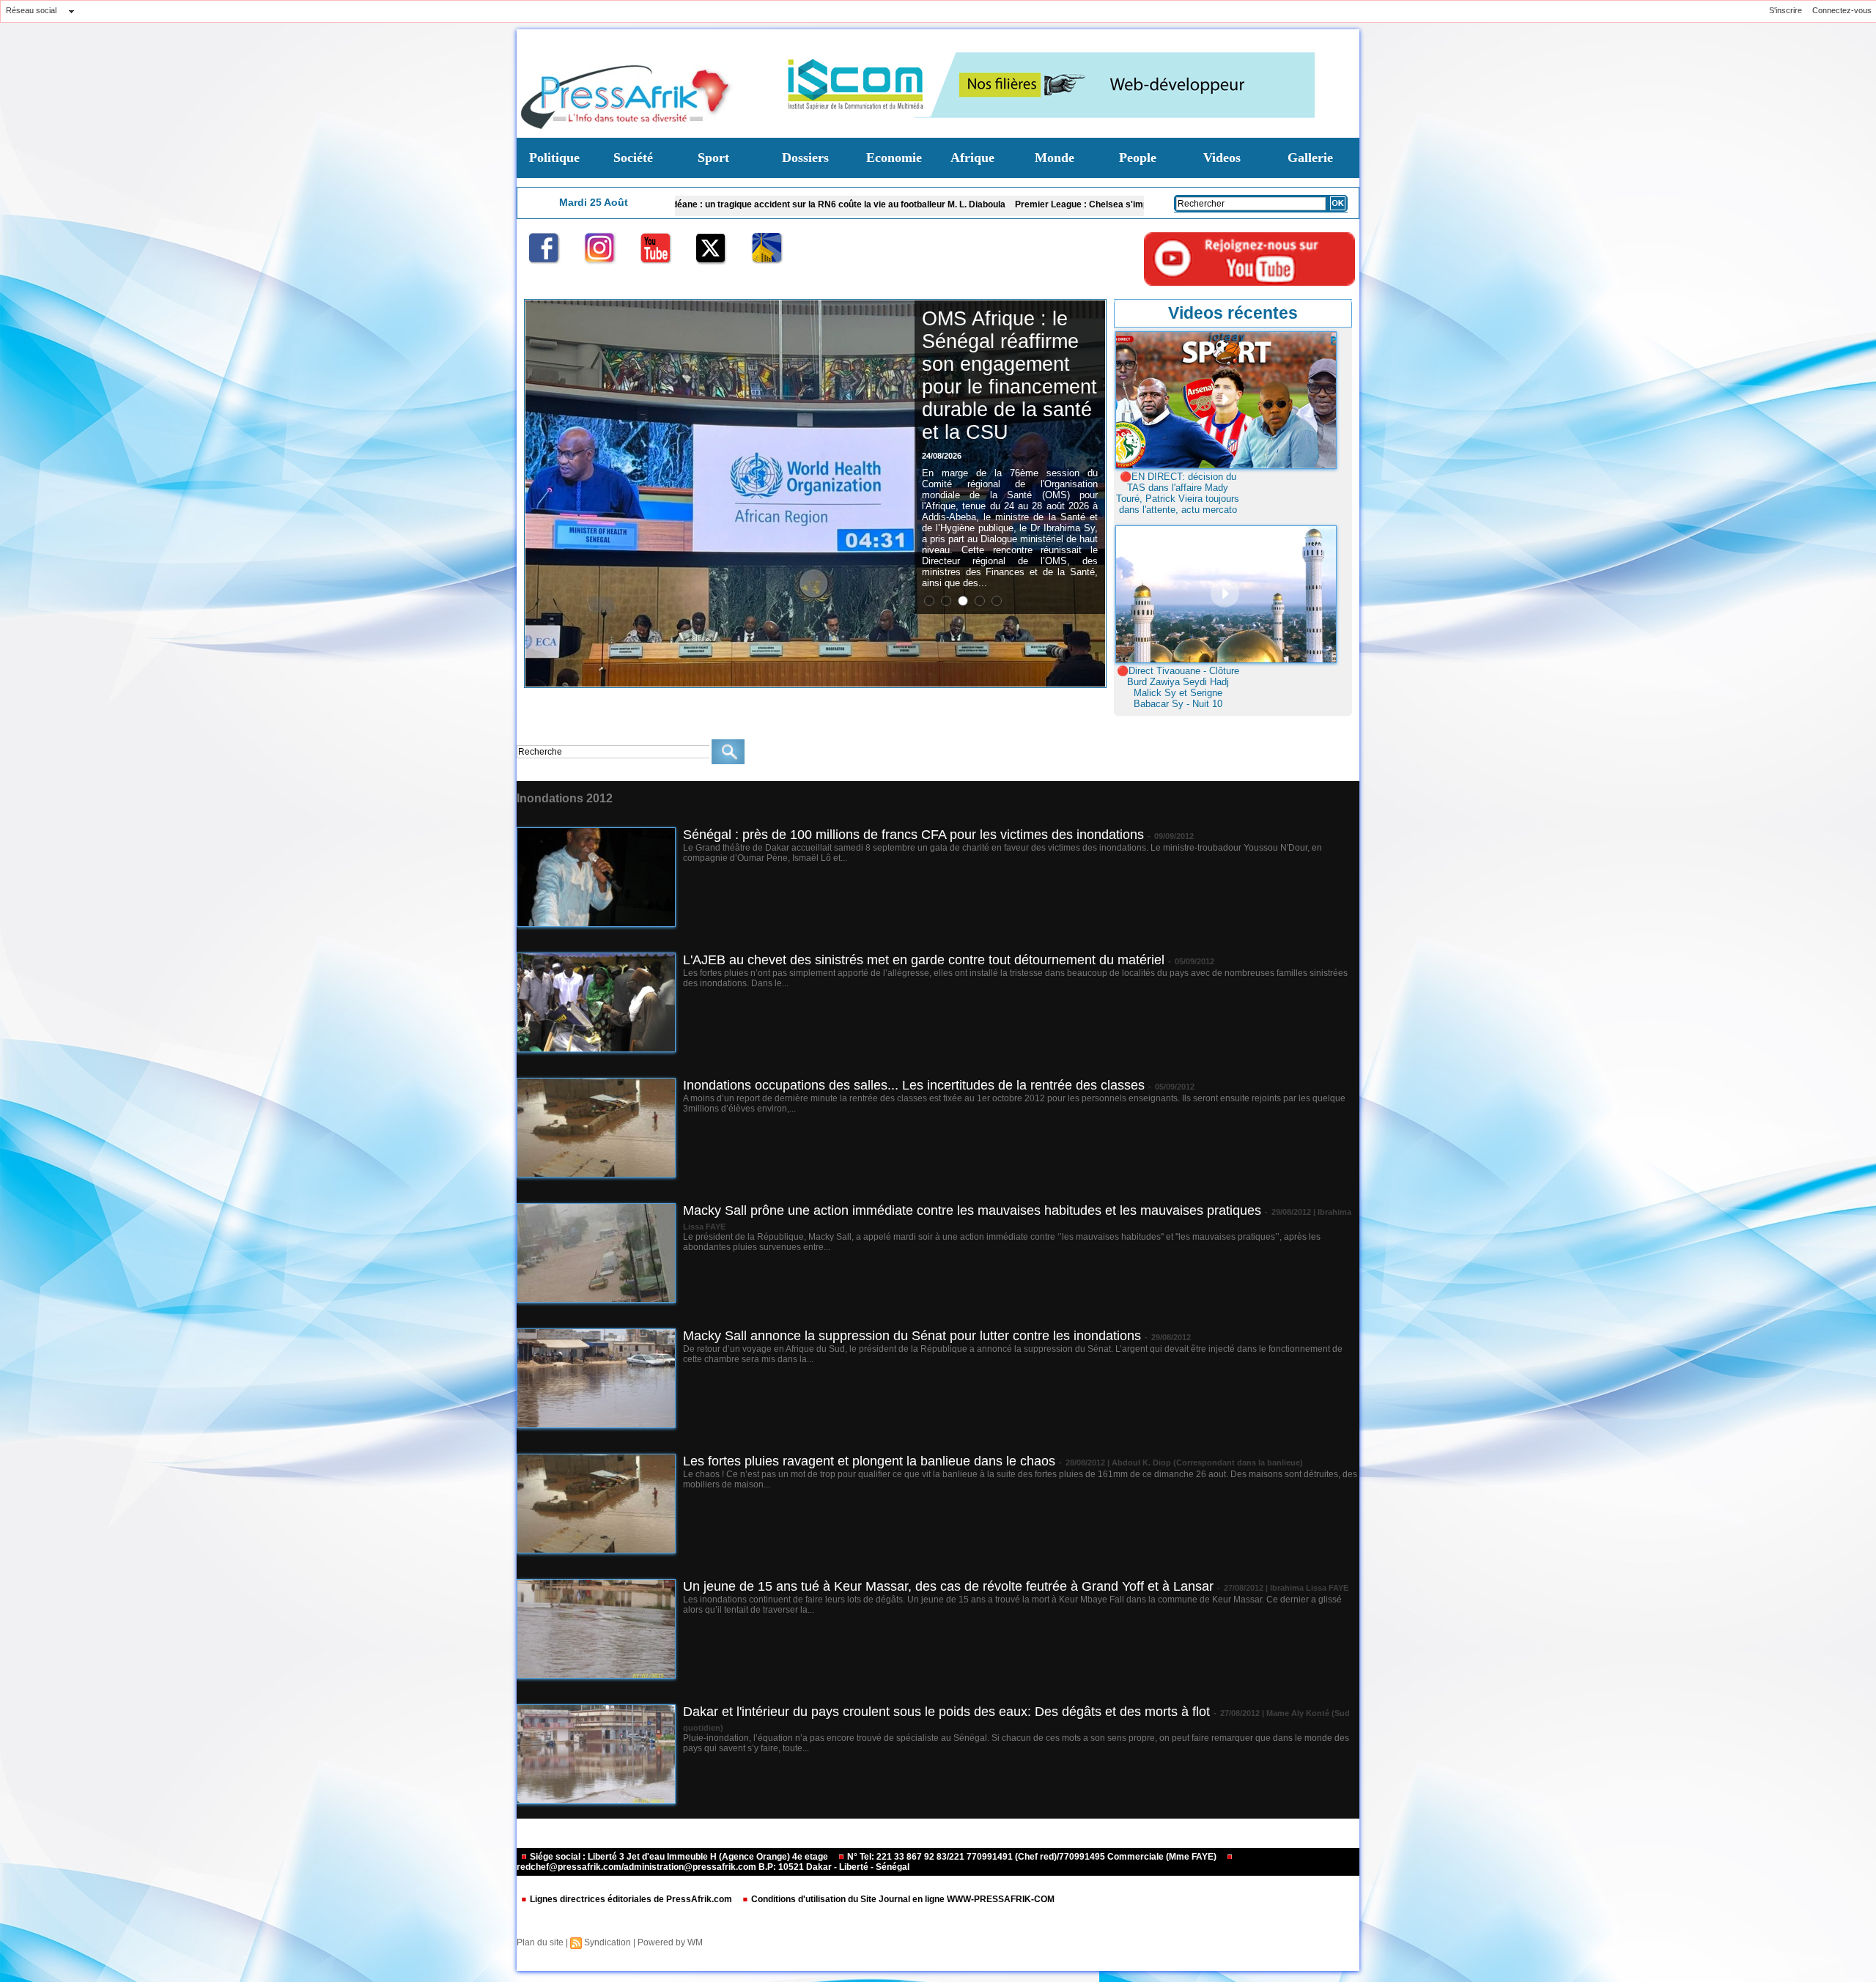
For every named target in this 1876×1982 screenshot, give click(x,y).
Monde (1055, 158)
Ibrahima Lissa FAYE (1309, 1588)
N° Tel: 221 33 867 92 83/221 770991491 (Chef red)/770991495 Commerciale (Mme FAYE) (1032, 1857)
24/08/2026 (942, 456)
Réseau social (31, 10)
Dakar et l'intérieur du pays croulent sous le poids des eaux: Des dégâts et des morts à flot (946, 1712)
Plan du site (540, 1942)
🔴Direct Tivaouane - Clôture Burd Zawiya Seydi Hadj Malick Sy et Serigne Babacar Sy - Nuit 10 (1178, 687)
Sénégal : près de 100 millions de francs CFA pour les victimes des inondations (913, 835)
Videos (1222, 158)
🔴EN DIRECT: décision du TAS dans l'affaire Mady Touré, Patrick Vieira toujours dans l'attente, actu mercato (1178, 493)
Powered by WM (670, 1942)
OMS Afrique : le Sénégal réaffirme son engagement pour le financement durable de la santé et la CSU (1009, 376)
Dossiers (805, 158)
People (1138, 158)
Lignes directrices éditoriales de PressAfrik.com (631, 1899)
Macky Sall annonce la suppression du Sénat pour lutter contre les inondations (912, 1336)
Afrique (972, 158)
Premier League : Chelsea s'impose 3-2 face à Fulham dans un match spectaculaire (999, 204)
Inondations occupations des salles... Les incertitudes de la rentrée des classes (914, 1085)
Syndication (608, 1942)
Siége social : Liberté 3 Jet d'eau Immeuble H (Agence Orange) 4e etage (679, 1857)
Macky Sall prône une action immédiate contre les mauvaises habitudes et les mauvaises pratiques (972, 1210)
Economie (894, 158)
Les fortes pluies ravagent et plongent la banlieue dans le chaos (869, 1461)
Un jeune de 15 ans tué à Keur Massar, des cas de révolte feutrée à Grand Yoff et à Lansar (948, 1586)
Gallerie (1310, 158)
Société (633, 158)
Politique (554, 158)
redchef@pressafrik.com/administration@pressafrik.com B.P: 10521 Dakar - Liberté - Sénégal (713, 1867)
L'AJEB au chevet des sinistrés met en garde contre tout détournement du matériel (924, 960)
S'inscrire (1785, 10)
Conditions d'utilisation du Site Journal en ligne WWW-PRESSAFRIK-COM (902, 1899)
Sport (713, 158)
